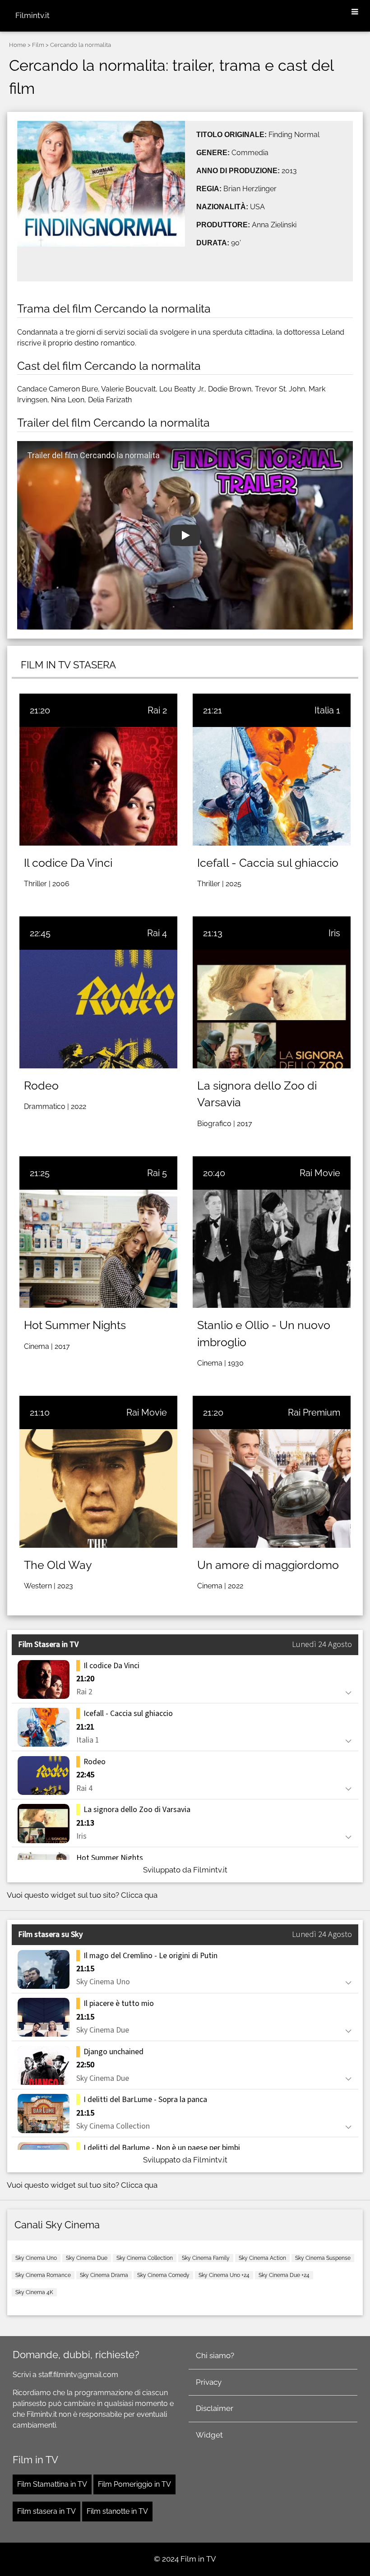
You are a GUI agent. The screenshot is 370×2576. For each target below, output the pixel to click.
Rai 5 (157, 1173)
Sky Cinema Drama (104, 2275)
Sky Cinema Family (206, 2258)
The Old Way (58, 1565)
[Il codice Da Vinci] (98, 786)
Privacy (209, 2382)
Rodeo (41, 1086)
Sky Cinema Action (262, 2258)
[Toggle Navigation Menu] (355, 12)
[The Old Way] (98, 1488)
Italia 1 (327, 710)
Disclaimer (215, 2408)
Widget (209, 2435)
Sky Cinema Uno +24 (224, 2275)
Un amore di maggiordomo (268, 1565)
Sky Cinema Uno (36, 2258)
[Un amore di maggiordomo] (272, 1488)
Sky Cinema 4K (34, 2292)
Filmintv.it (32, 15)
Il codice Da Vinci (68, 863)
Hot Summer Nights (75, 1325)
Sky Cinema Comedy (163, 2275)
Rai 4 (157, 933)
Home (18, 45)
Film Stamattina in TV (52, 2484)
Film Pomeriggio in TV (134, 2484)
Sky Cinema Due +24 (284, 2275)
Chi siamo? (215, 2355)
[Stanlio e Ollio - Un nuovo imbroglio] (272, 1249)
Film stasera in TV (46, 2511)
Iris (334, 933)
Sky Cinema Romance (43, 2275)
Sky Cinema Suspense (323, 2258)
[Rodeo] (98, 1009)
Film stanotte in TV (117, 2511)
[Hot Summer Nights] (98, 1249)
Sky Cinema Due (87, 2258)
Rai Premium (314, 1412)
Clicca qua (139, 1895)
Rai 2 (157, 710)
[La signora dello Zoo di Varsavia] (272, 1009)
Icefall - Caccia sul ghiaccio (268, 863)
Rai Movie (320, 1173)
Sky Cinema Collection (145, 2258)
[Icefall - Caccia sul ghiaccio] (272, 786)
